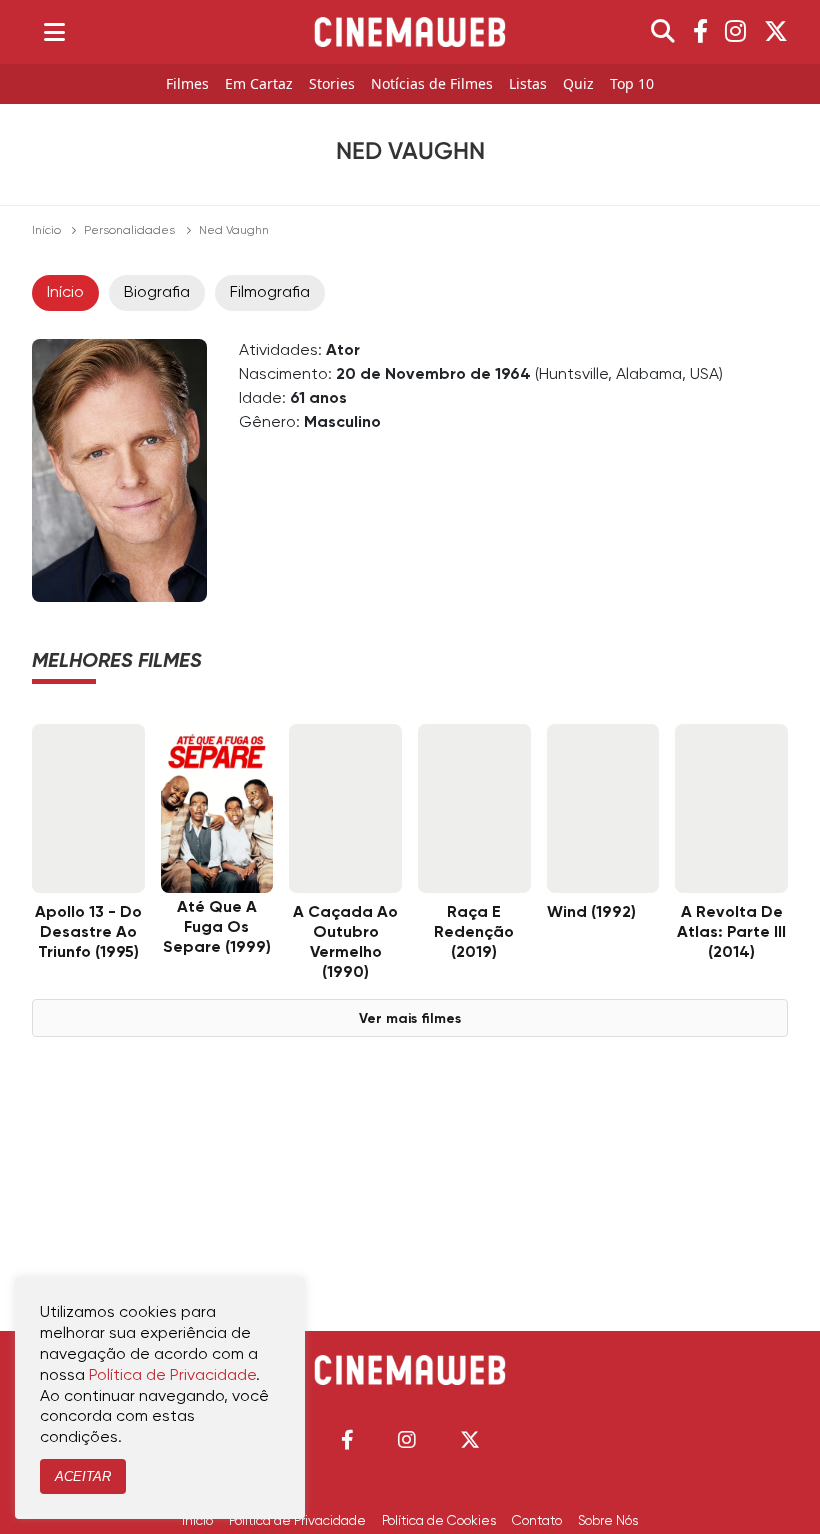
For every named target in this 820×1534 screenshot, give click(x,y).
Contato (537, 1521)
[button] (347, 1439)
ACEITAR (83, 1476)
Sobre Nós (608, 1521)
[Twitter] (776, 32)
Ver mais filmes (410, 1019)
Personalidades (129, 231)
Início (46, 231)
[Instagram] (735, 32)
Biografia (157, 293)
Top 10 (632, 84)
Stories (332, 84)
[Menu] (54, 32)
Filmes (187, 84)
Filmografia (270, 293)
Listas (528, 84)
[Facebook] (700, 32)
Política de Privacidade (297, 1521)
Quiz (578, 84)
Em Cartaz (259, 84)
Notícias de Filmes (432, 84)
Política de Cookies (439, 1521)
